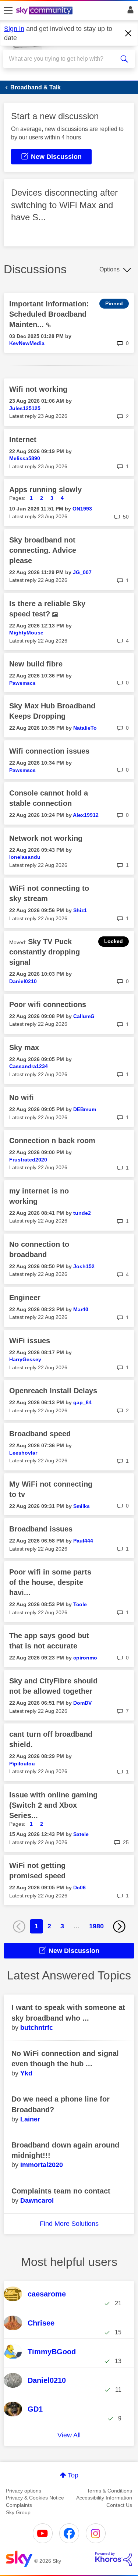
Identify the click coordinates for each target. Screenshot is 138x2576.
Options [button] (109, 269)
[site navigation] (8, 11)
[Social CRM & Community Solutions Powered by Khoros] (114, 2559)
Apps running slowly (45, 490)
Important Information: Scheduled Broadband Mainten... (49, 314)
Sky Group (18, 2512)
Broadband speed (40, 1434)
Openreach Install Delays (53, 1391)
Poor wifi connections (48, 1004)
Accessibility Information (104, 2498)
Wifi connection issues (49, 751)
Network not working (46, 838)
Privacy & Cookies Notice (35, 2498)
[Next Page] (119, 1926)
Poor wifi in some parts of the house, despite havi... (50, 1582)
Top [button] (73, 2475)
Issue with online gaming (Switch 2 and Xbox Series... (53, 1805)
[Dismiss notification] (128, 33)
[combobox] (62, 59)
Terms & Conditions (109, 2491)
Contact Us (119, 2505)
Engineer (25, 1298)
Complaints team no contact (61, 2191)
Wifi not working (38, 389)
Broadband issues (41, 1529)
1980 (96, 1926)
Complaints (19, 2505)
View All (69, 2435)
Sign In (129, 12)
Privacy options (24, 2491)
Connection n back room (52, 1141)
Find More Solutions (69, 2224)
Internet (23, 440)
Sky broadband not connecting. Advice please (43, 550)
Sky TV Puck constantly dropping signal (45, 952)
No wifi (22, 1097)
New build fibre (36, 664)
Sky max (24, 1047)
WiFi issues (30, 1341)
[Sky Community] (45, 11)
